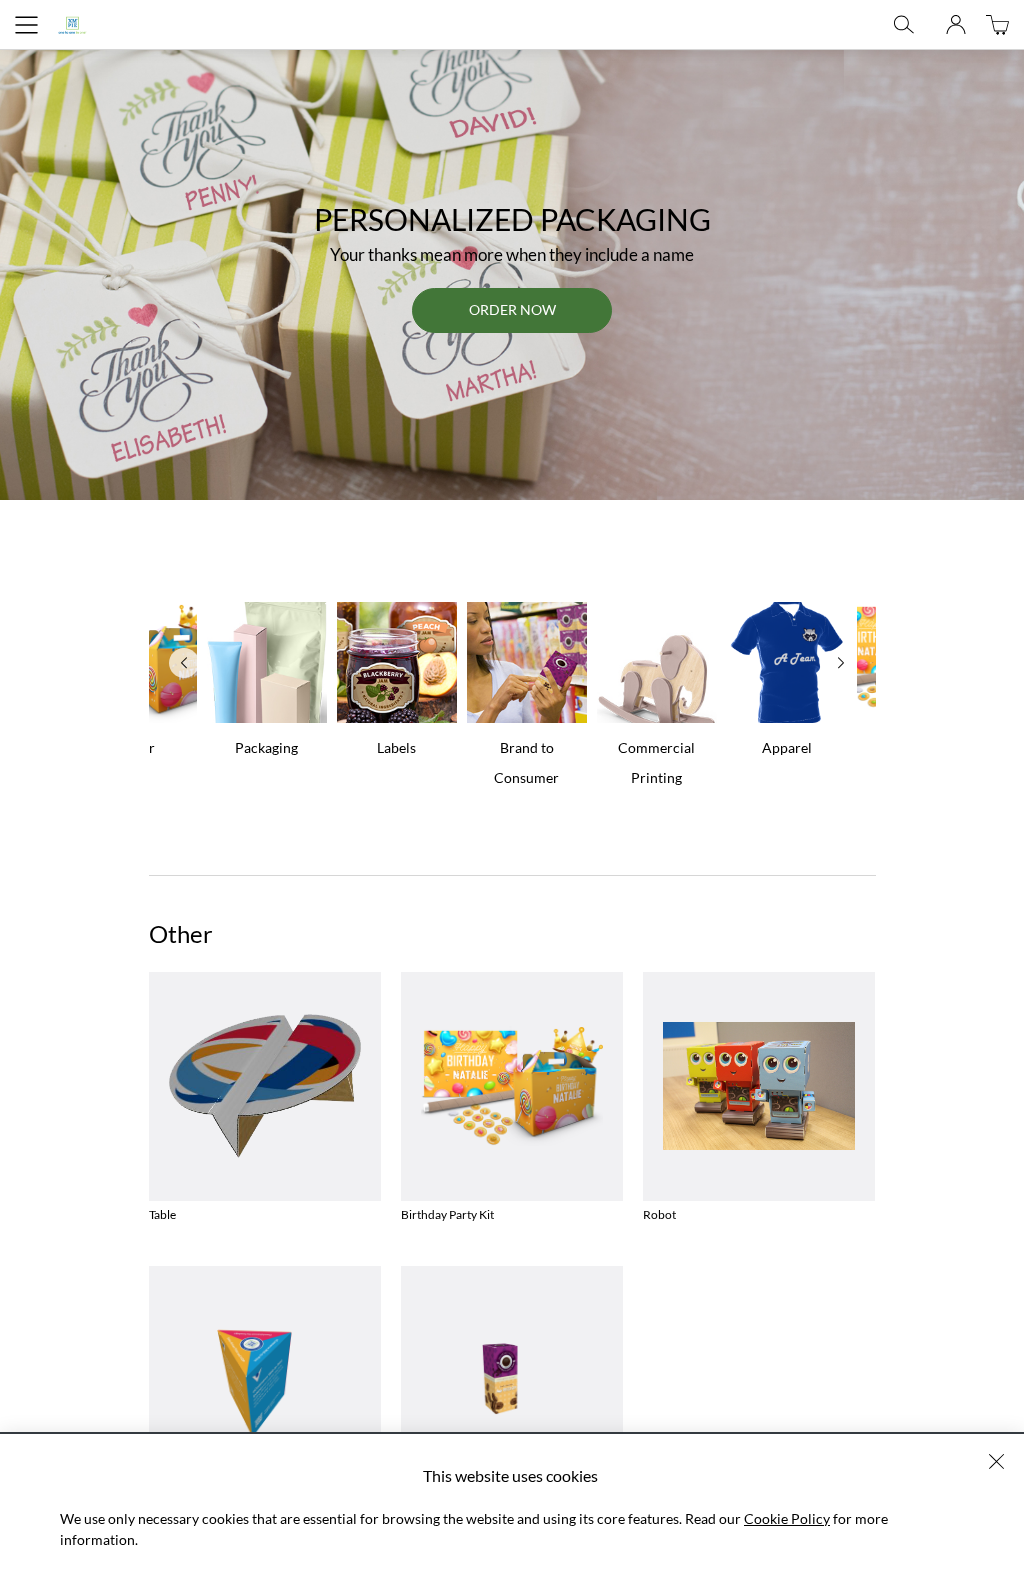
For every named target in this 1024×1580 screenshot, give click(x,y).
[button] (996, 1461)
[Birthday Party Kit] (512, 1086)
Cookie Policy (787, 1518)
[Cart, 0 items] (997, 24)
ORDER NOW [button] (512, 309)
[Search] (904, 25)
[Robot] (759, 1086)
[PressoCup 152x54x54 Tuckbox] (512, 1380)
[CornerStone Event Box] (265, 1380)
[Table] (265, 1086)
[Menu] (26, 25)
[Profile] (956, 25)
